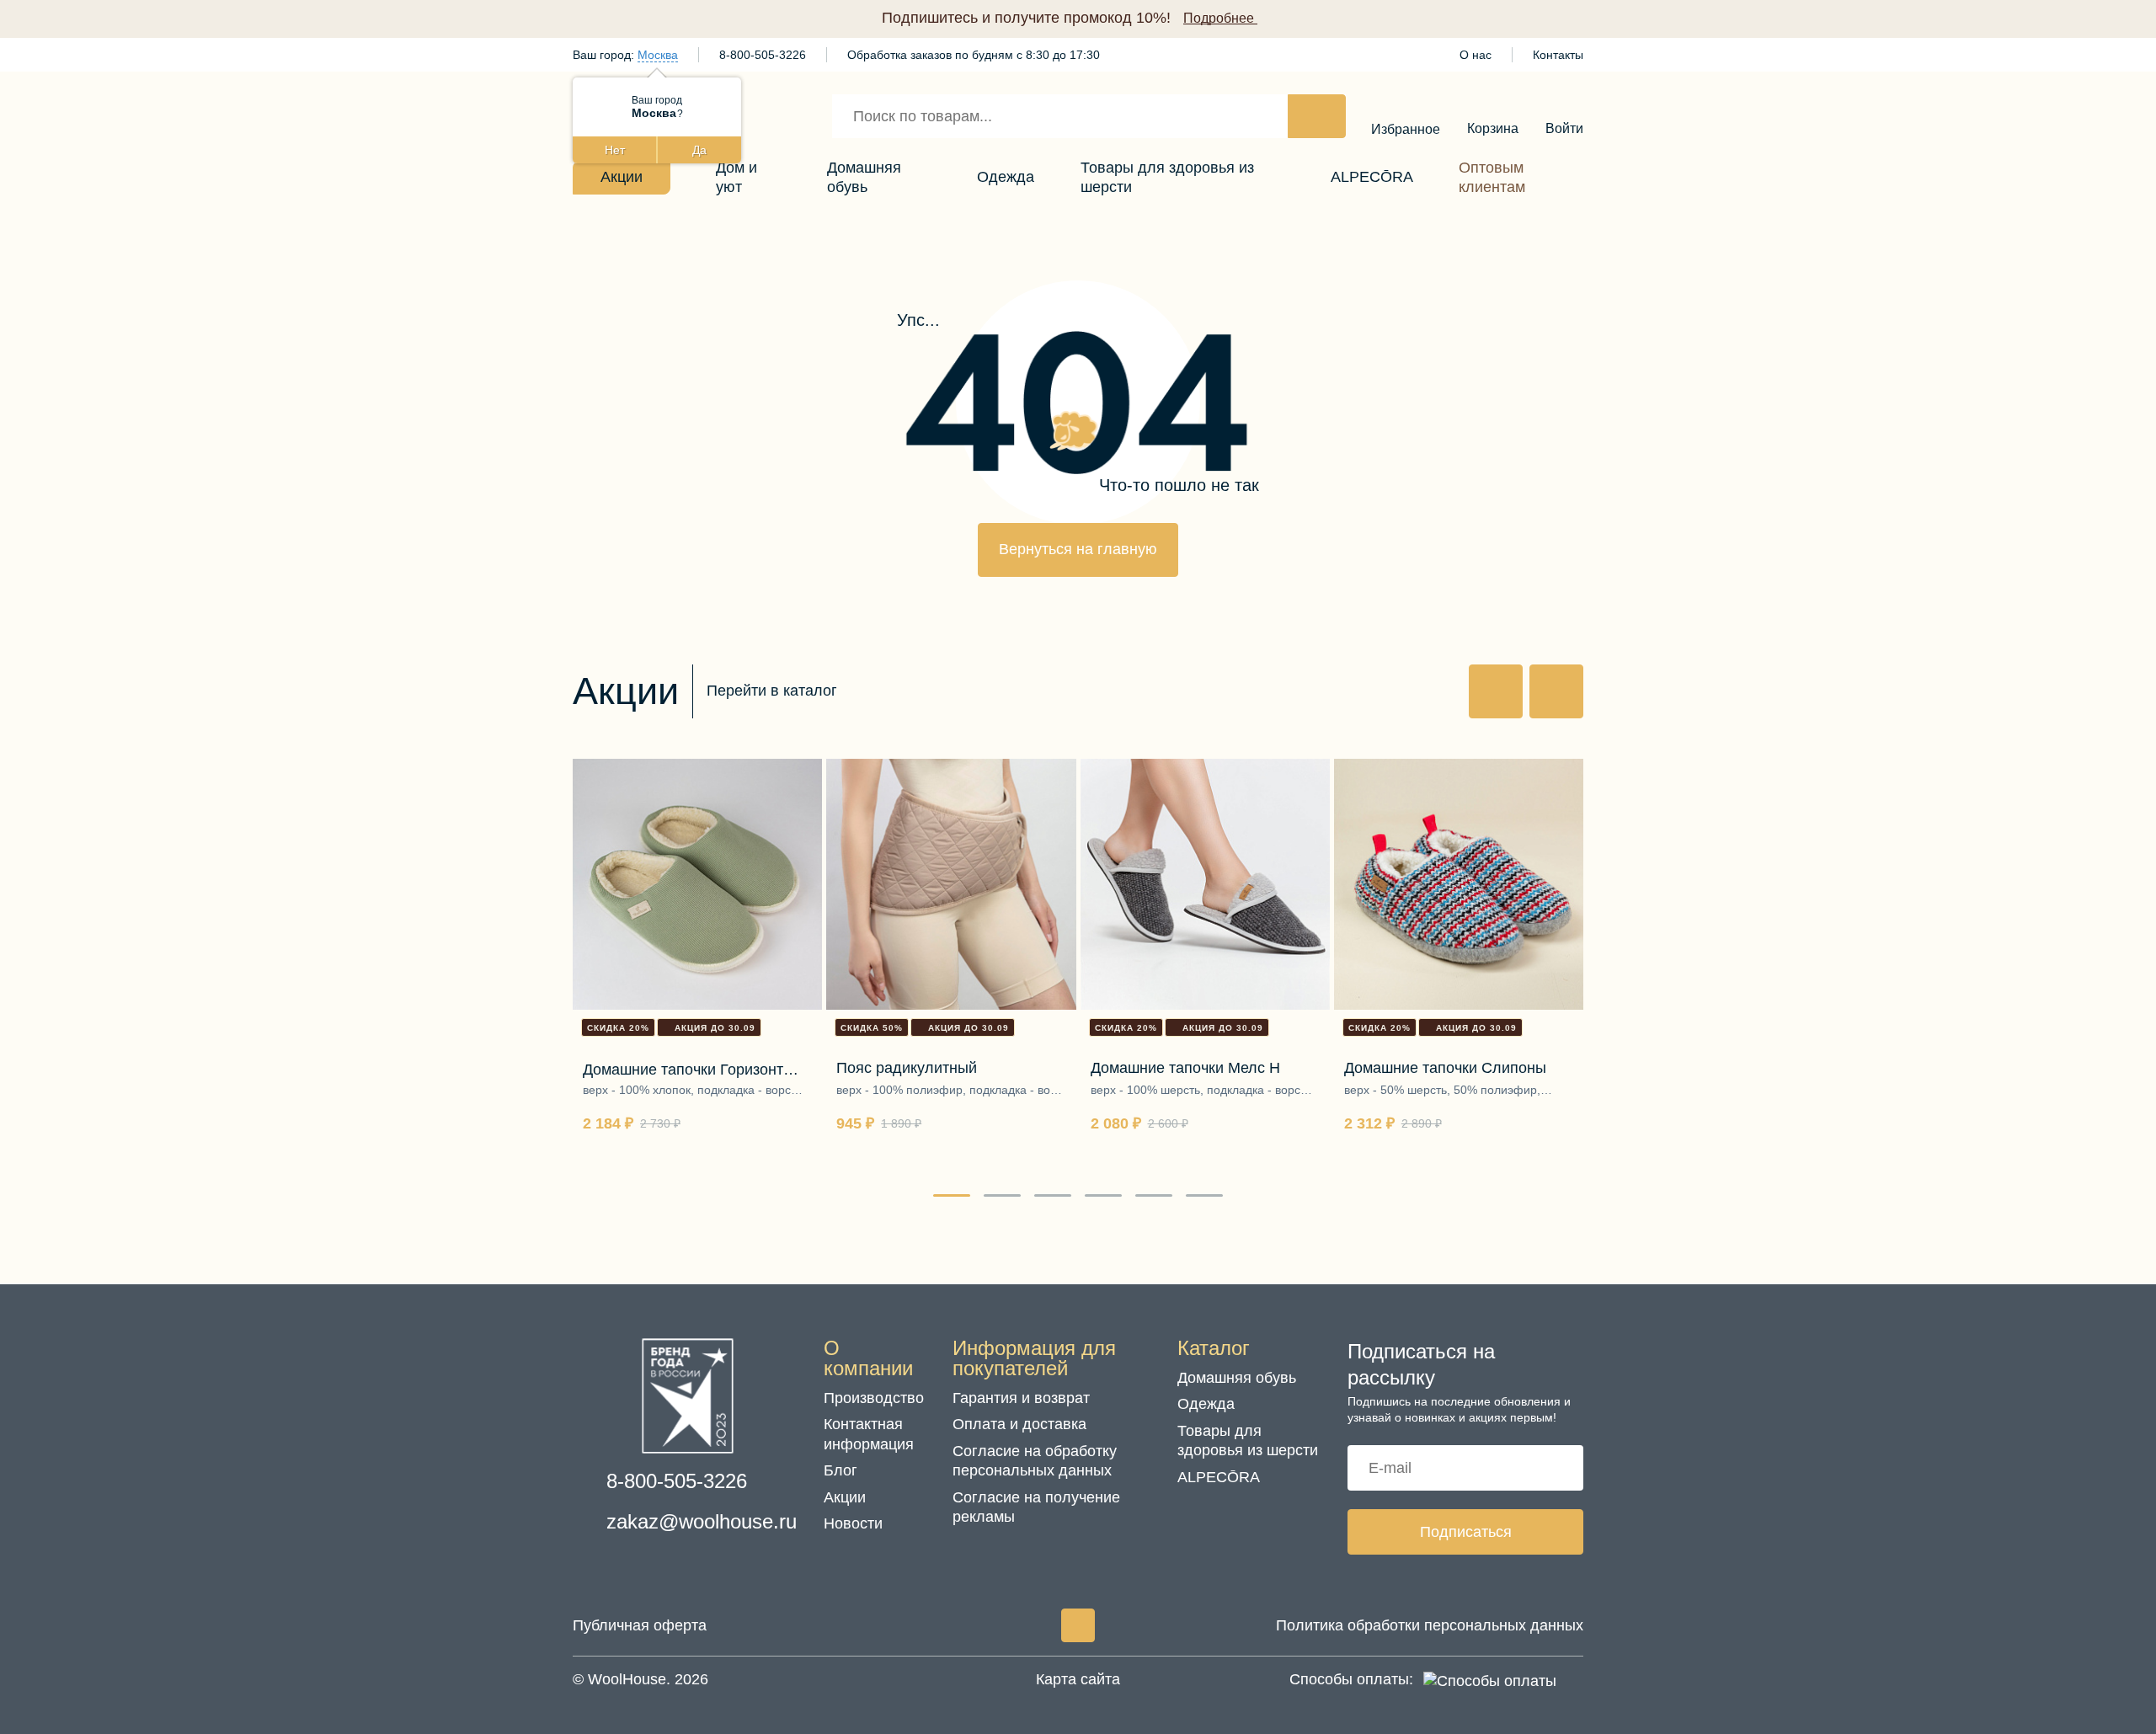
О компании (868, 1358)
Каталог (1214, 1348)
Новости (853, 1523)
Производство (874, 1398)
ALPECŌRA (1219, 1477)
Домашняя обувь (1237, 1378)
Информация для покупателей (1034, 1358)
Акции (845, 1497)
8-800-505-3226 (763, 55)
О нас (1476, 55)
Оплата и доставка (1019, 1424)
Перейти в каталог (772, 691)
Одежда (1206, 1404)
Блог (841, 1470)
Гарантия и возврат (1021, 1398)
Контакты (1558, 55)
